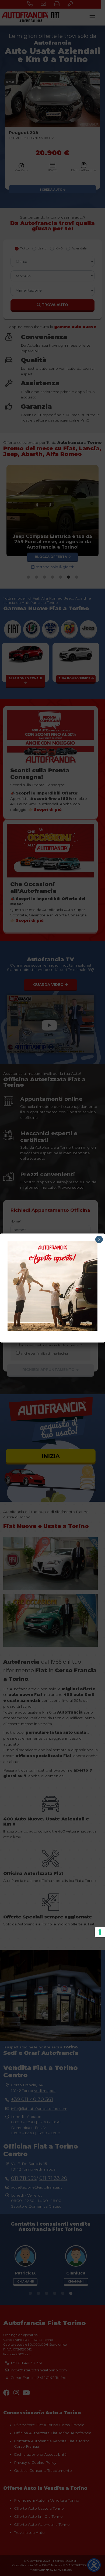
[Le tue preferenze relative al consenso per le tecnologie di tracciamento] (100, 1932)
